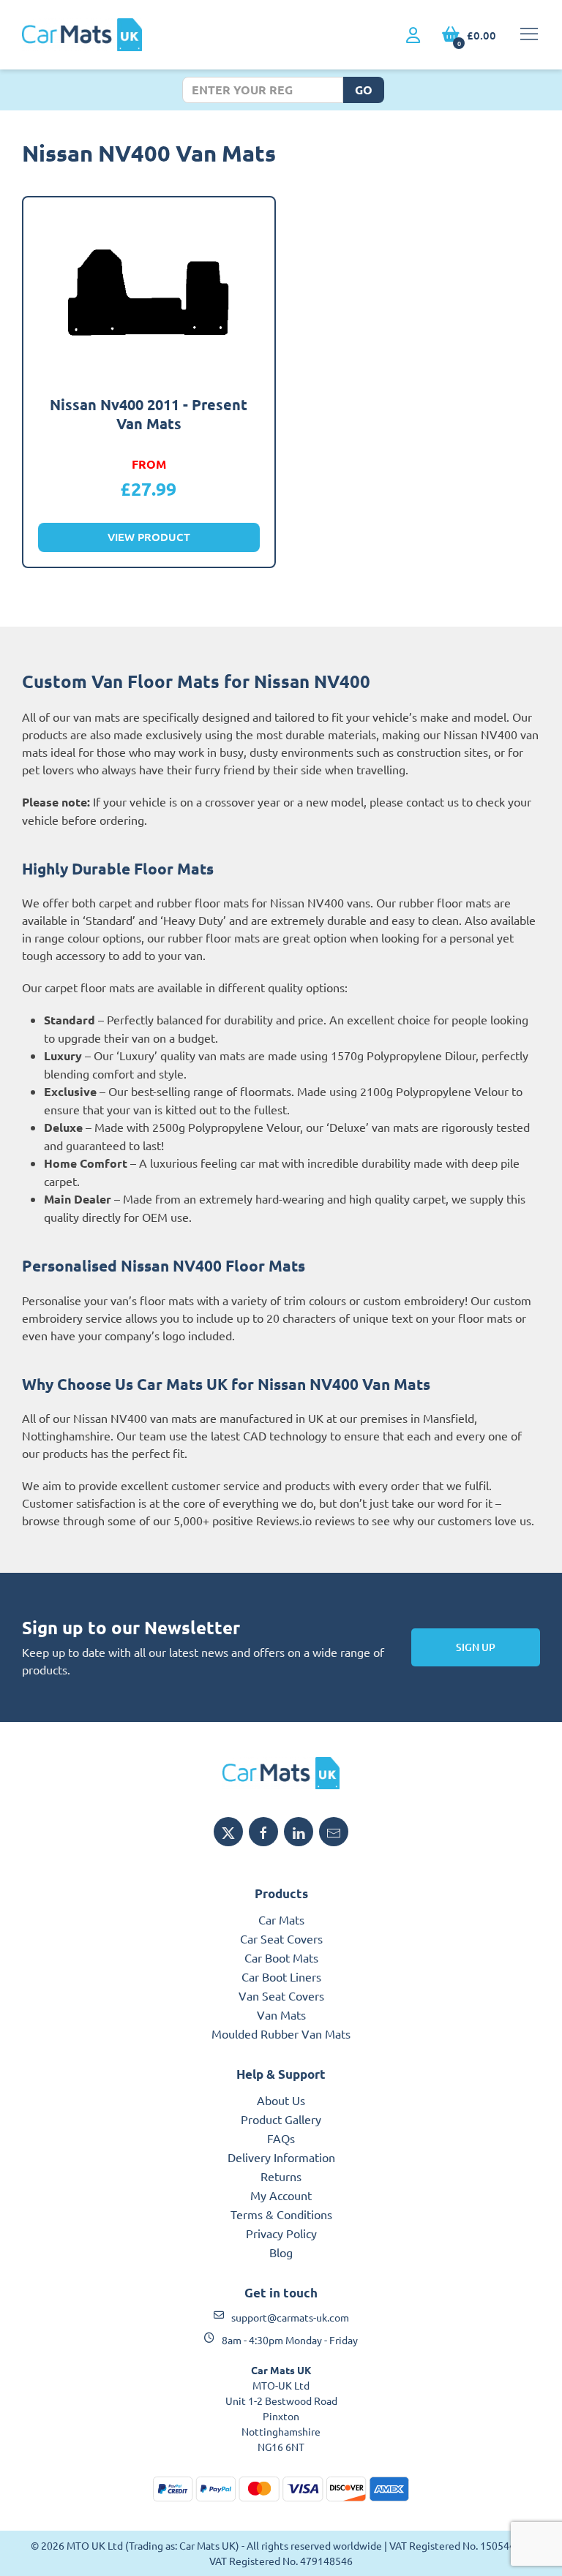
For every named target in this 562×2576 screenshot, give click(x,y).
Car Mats (281, 1919)
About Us (281, 2100)
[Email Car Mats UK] (334, 1832)
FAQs (281, 2138)
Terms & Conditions (281, 2214)
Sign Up (476, 1647)
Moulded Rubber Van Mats (281, 2033)
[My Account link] (413, 36)
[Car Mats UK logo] (281, 1773)
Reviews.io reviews (306, 1520)
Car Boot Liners (281, 1976)
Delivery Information (281, 2157)
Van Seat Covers (281, 1995)
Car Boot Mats (281, 1957)
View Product (149, 537)
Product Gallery (281, 2119)
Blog (281, 2252)
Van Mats (281, 2014)
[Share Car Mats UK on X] (228, 1832)
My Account (281, 2195)
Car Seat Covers (281, 1938)
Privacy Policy (281, 2233)
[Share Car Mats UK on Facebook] (263, 1832)
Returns (281, 2176)
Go (364, 90)
